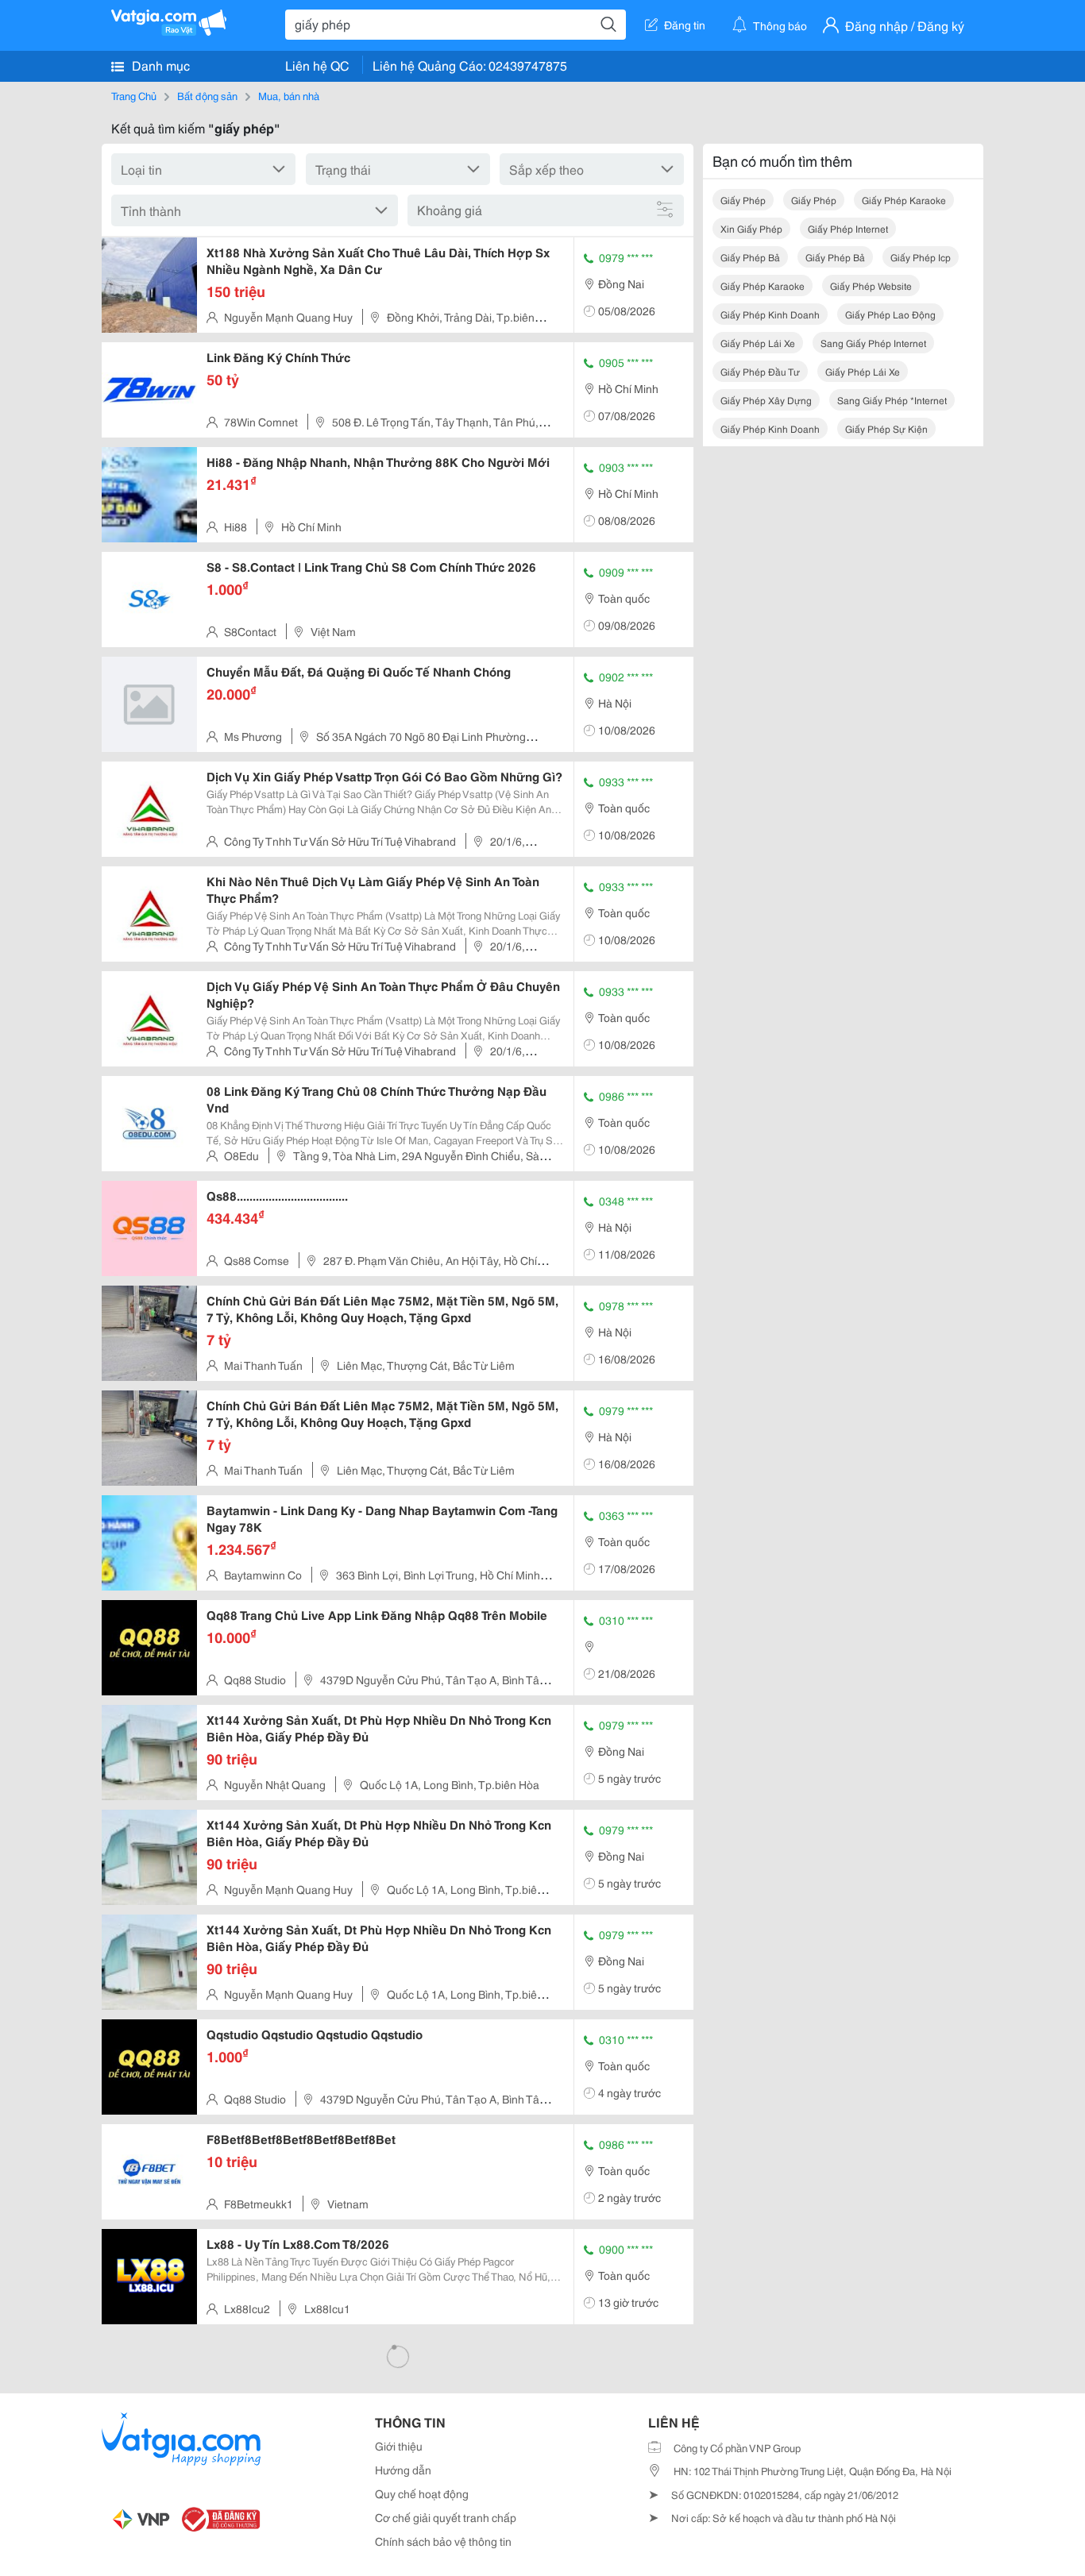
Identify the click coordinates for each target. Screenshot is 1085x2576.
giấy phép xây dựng (766, 400)
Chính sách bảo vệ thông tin (443, 2541)
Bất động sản (207, 95)
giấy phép (743, 200)
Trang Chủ (134, 95)
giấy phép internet (848, 228)
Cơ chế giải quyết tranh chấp (446, 2517)
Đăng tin (685, 25)
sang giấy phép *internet (892, 400)
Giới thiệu (399, 2446)
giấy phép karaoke (904, 200)
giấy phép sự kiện (886, 428)
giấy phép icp (921, 257)
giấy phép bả (750, 257)
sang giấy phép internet (873, 343)
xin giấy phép (751, 228)
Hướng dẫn (403, 2470)
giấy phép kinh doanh (770, 314)
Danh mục (159, 65)
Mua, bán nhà (289, 95)
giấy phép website (871, 285)
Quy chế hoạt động (422, 2493)
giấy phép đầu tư (760, 371)
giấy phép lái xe (758, 343)
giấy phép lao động (890, 314)
